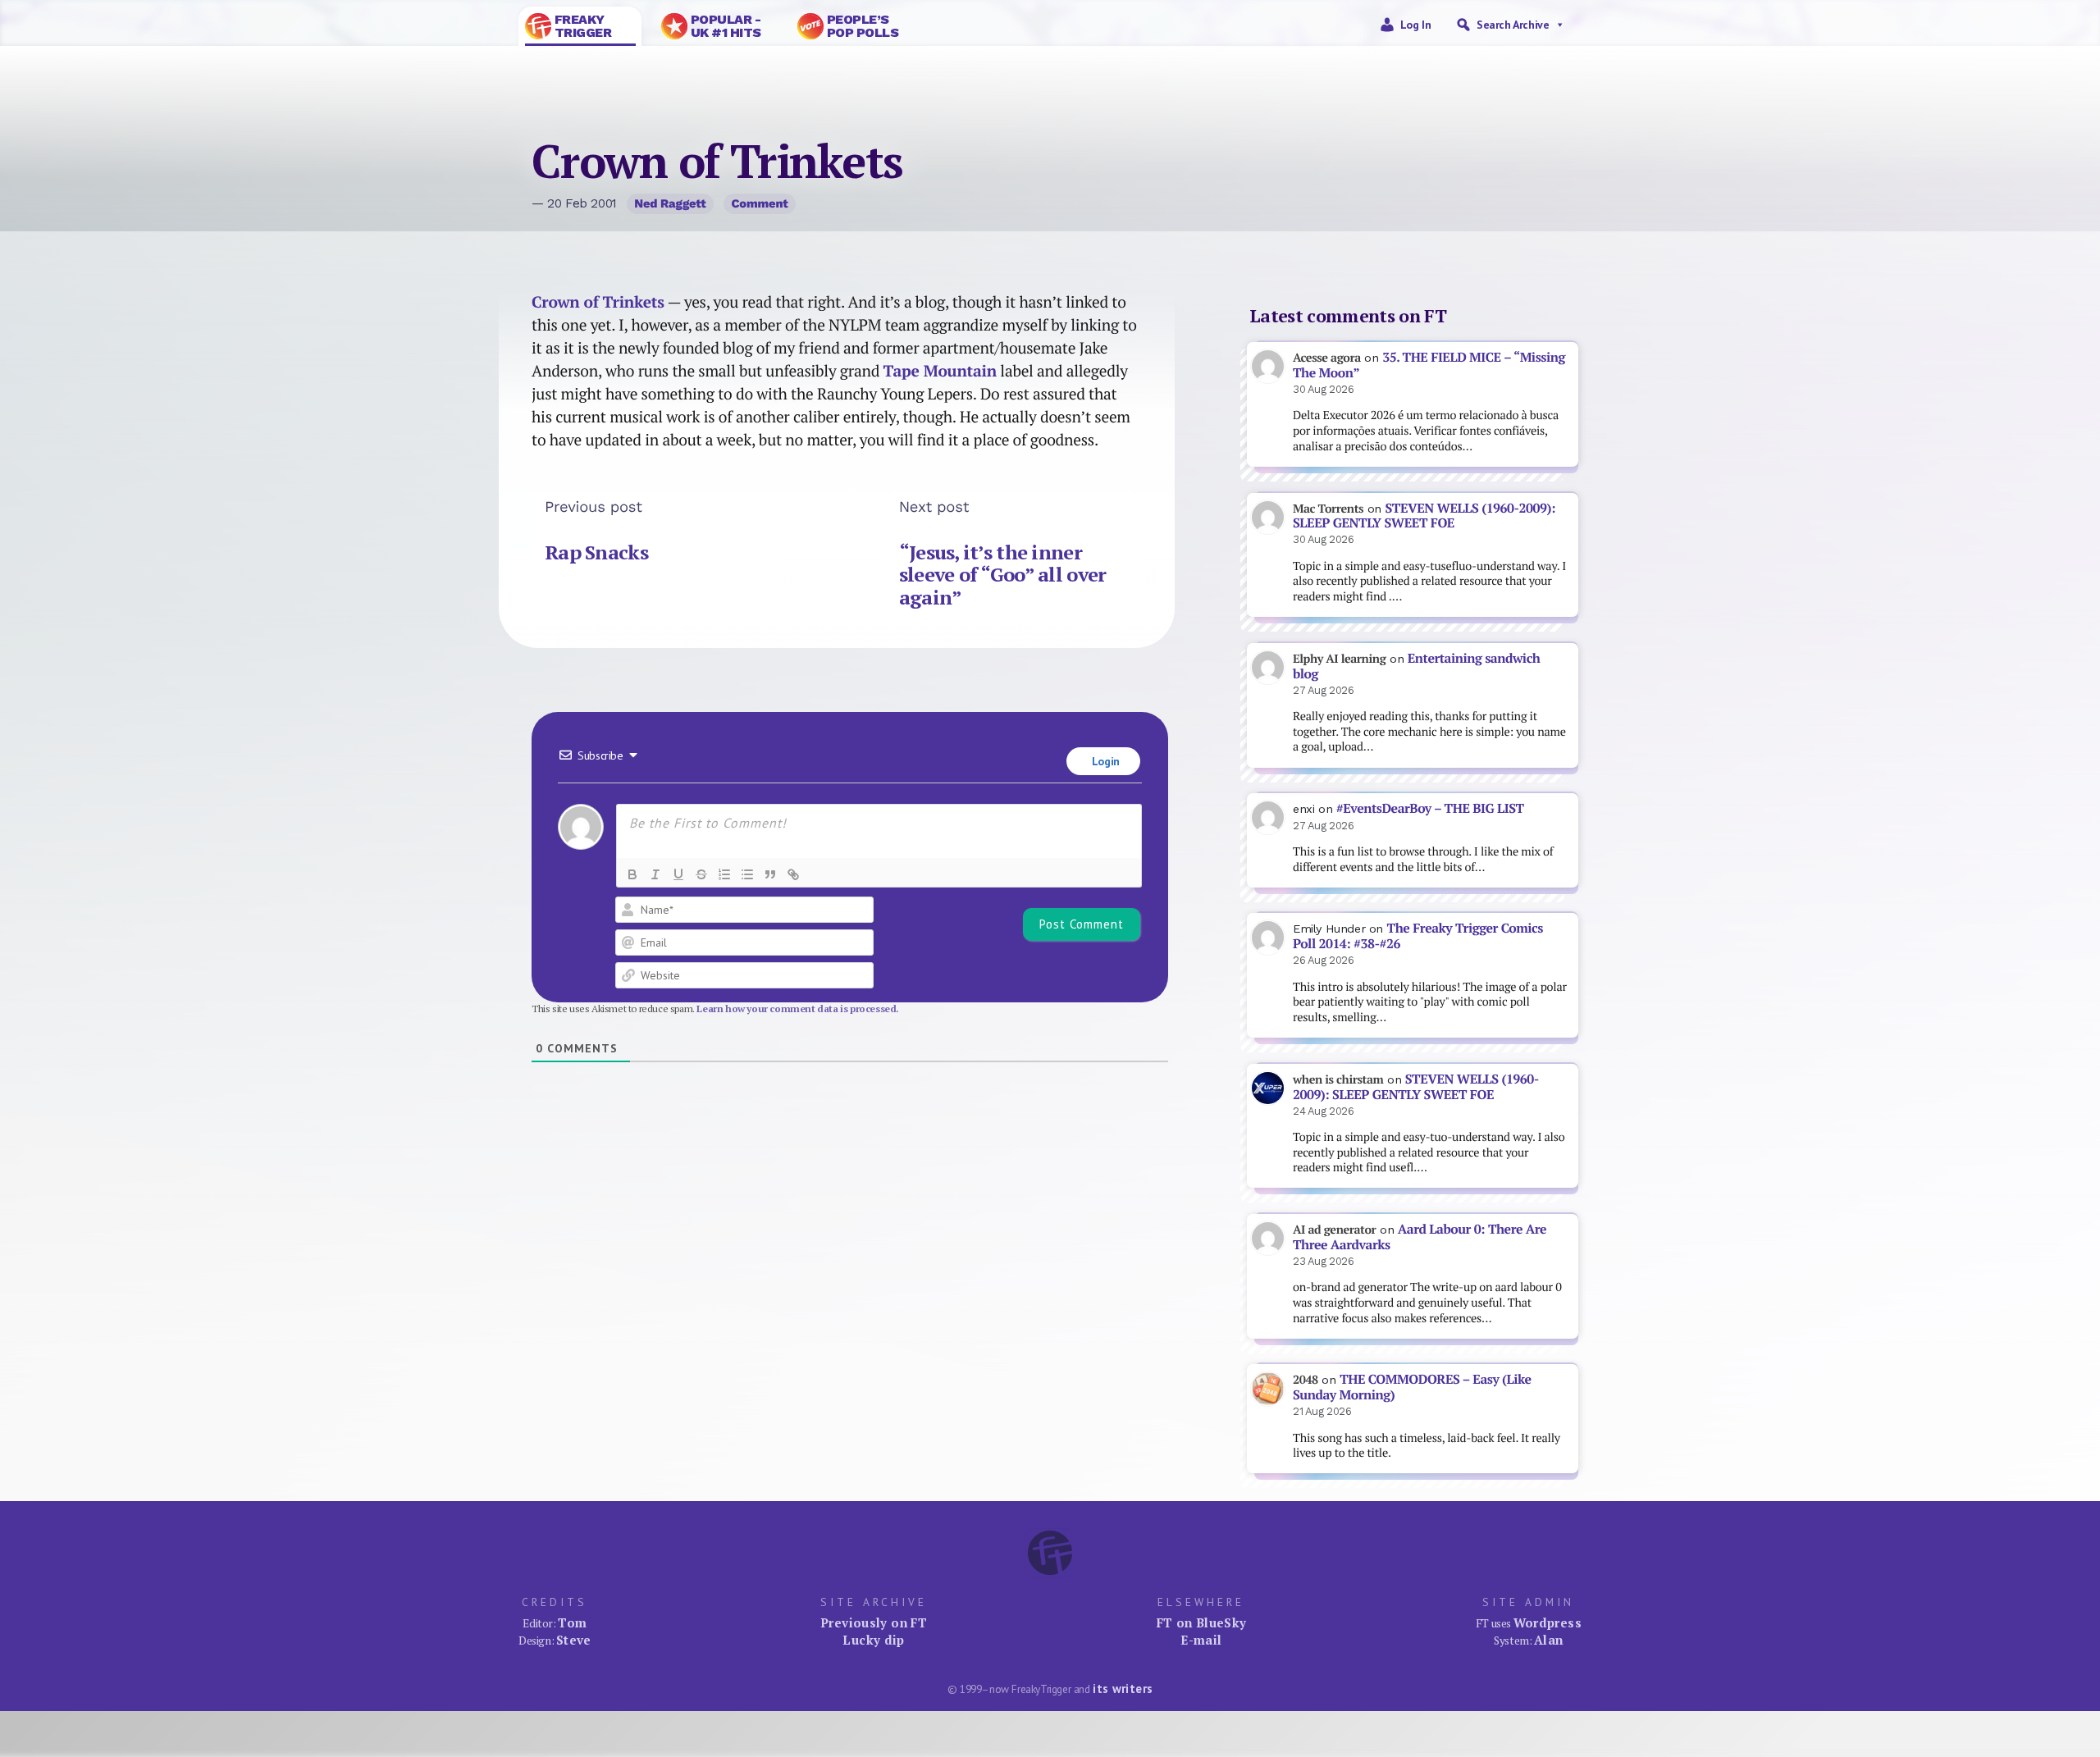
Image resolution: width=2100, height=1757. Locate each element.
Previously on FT (874, 1622)
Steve (574, 1640)
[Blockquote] (770, 874)
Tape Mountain (940, 371)
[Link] (793, 874)
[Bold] (632, 874)
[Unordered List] (747, 874)
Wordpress (1548, 1622)
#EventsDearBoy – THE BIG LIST (1430, 808)
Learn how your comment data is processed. (798, 1009)
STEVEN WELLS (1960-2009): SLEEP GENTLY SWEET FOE (1424, 516)
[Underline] (678, 874)
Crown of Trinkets (598, 302)
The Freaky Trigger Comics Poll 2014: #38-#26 (1418, 936)
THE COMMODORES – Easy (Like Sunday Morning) (1412, 1387)
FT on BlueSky (1202, 1622)
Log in (1416, 25)
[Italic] (655, 874)
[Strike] (701, 874)
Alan (1549, 1640)
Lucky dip (873, 1640)
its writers (1123, 1689)
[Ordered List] (724, 874)
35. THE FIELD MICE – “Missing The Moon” (1429, 365)
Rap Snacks (596, 552)
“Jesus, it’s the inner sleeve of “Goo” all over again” (1003, 575)
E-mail (1201, 1640)
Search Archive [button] (1513, 25)
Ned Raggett (670, 203)
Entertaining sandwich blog (1416, 666)
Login (1104, 761)
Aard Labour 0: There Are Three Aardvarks (1420, 1237)
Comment (760, 203)
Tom (572, 1622)
